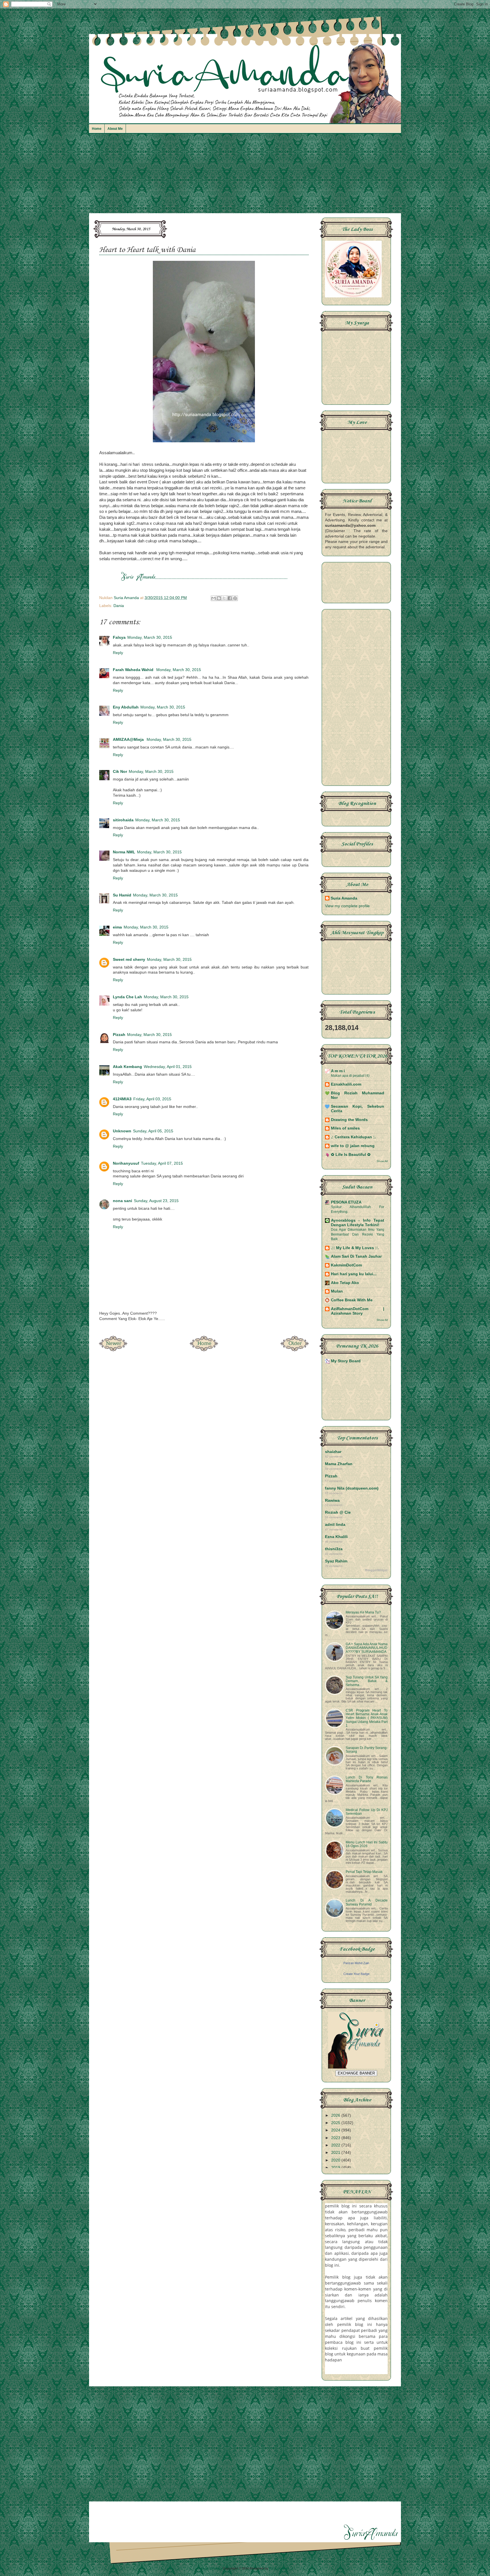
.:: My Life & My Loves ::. (355, 1248)
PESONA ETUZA (346, 1202)
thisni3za (334, 1549)
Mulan (337, 1291)
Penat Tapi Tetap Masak (364, 1872)
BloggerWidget (376, 1570)
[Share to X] (224, 598)
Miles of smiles (345, 1128)
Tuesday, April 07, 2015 (162, 1163)
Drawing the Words (349, 1120)
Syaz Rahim (336, 1561)
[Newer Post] (113, 1350)
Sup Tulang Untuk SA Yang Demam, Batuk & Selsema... (367, 1681)
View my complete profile (347, 906)
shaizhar (333, 1452)
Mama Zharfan (339, 1464)
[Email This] (214, 598)
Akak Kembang (127, 1067)
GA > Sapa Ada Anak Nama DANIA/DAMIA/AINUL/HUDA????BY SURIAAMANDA (367, 1648)
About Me (115, 129)
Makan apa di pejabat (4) (350, 1076)
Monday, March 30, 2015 (150, 637)
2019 (336, 2168)
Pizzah (119, 1035)
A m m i (338, 1071)
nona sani (122, 1201)
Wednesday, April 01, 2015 (168, 1067)
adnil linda (335, 1525)
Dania (119, 606)
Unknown (122, 1131)
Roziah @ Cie (338, 1512)
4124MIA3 (122, 1099)
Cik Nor (120, 772)
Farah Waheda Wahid (134, 670)
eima (117, 927)
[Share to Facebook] (230, 598)
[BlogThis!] (219, 598)
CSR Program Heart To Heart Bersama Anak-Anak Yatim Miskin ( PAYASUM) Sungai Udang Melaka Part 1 (367, 1718)
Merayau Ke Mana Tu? (363, 1612)
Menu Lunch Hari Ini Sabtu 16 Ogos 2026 (367, 1844)
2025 (336, 2123)
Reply (118, 653)
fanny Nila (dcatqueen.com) (352, 1488)
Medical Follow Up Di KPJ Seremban (367, 1812)
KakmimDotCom (346, 1265)
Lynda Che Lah (127, 997)
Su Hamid (122, 895)
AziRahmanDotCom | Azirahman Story (358, 1311)
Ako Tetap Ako (345, 1283)
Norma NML (124, 852)
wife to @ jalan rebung (353, 1146)
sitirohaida (123, 820)
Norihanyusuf (126, 1163)
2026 (336, 2115)
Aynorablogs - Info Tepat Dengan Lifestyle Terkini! (358, 1223)
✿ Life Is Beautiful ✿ (351, 1155)
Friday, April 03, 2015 (152, 1099)
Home (97, 129)
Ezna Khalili (336, 1537)
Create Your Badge (356, 1974)
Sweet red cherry (129, 960)
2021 (336, 2153)
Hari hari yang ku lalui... (354, 1274)
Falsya (119, 637)
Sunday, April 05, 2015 (153, 1131)
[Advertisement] (245, 176)
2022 (336, 2145)
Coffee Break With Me (352, 1300)
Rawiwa (332, 1500)
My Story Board (346, 1361)
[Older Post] (295, 1350)
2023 (336, 2138)
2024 (336, 2130)
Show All (382, 1161)
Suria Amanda (344, 898)
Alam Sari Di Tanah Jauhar (356, 1256)
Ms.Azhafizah (279, 2568)
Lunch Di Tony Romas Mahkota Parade (367, 1779)
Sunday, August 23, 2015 (156, 1201)
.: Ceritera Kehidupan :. (353, 1137)
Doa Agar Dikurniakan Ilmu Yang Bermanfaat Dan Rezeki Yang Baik (358, 1234)
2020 (336, 2160)
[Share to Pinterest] (235, 598)
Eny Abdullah (126, 707)
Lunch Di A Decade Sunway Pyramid (367, 1902)
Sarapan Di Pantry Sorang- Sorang (367, 1750)
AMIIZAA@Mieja (129, 740)
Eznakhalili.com (346, 1084)
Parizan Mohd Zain (356, 1963)
